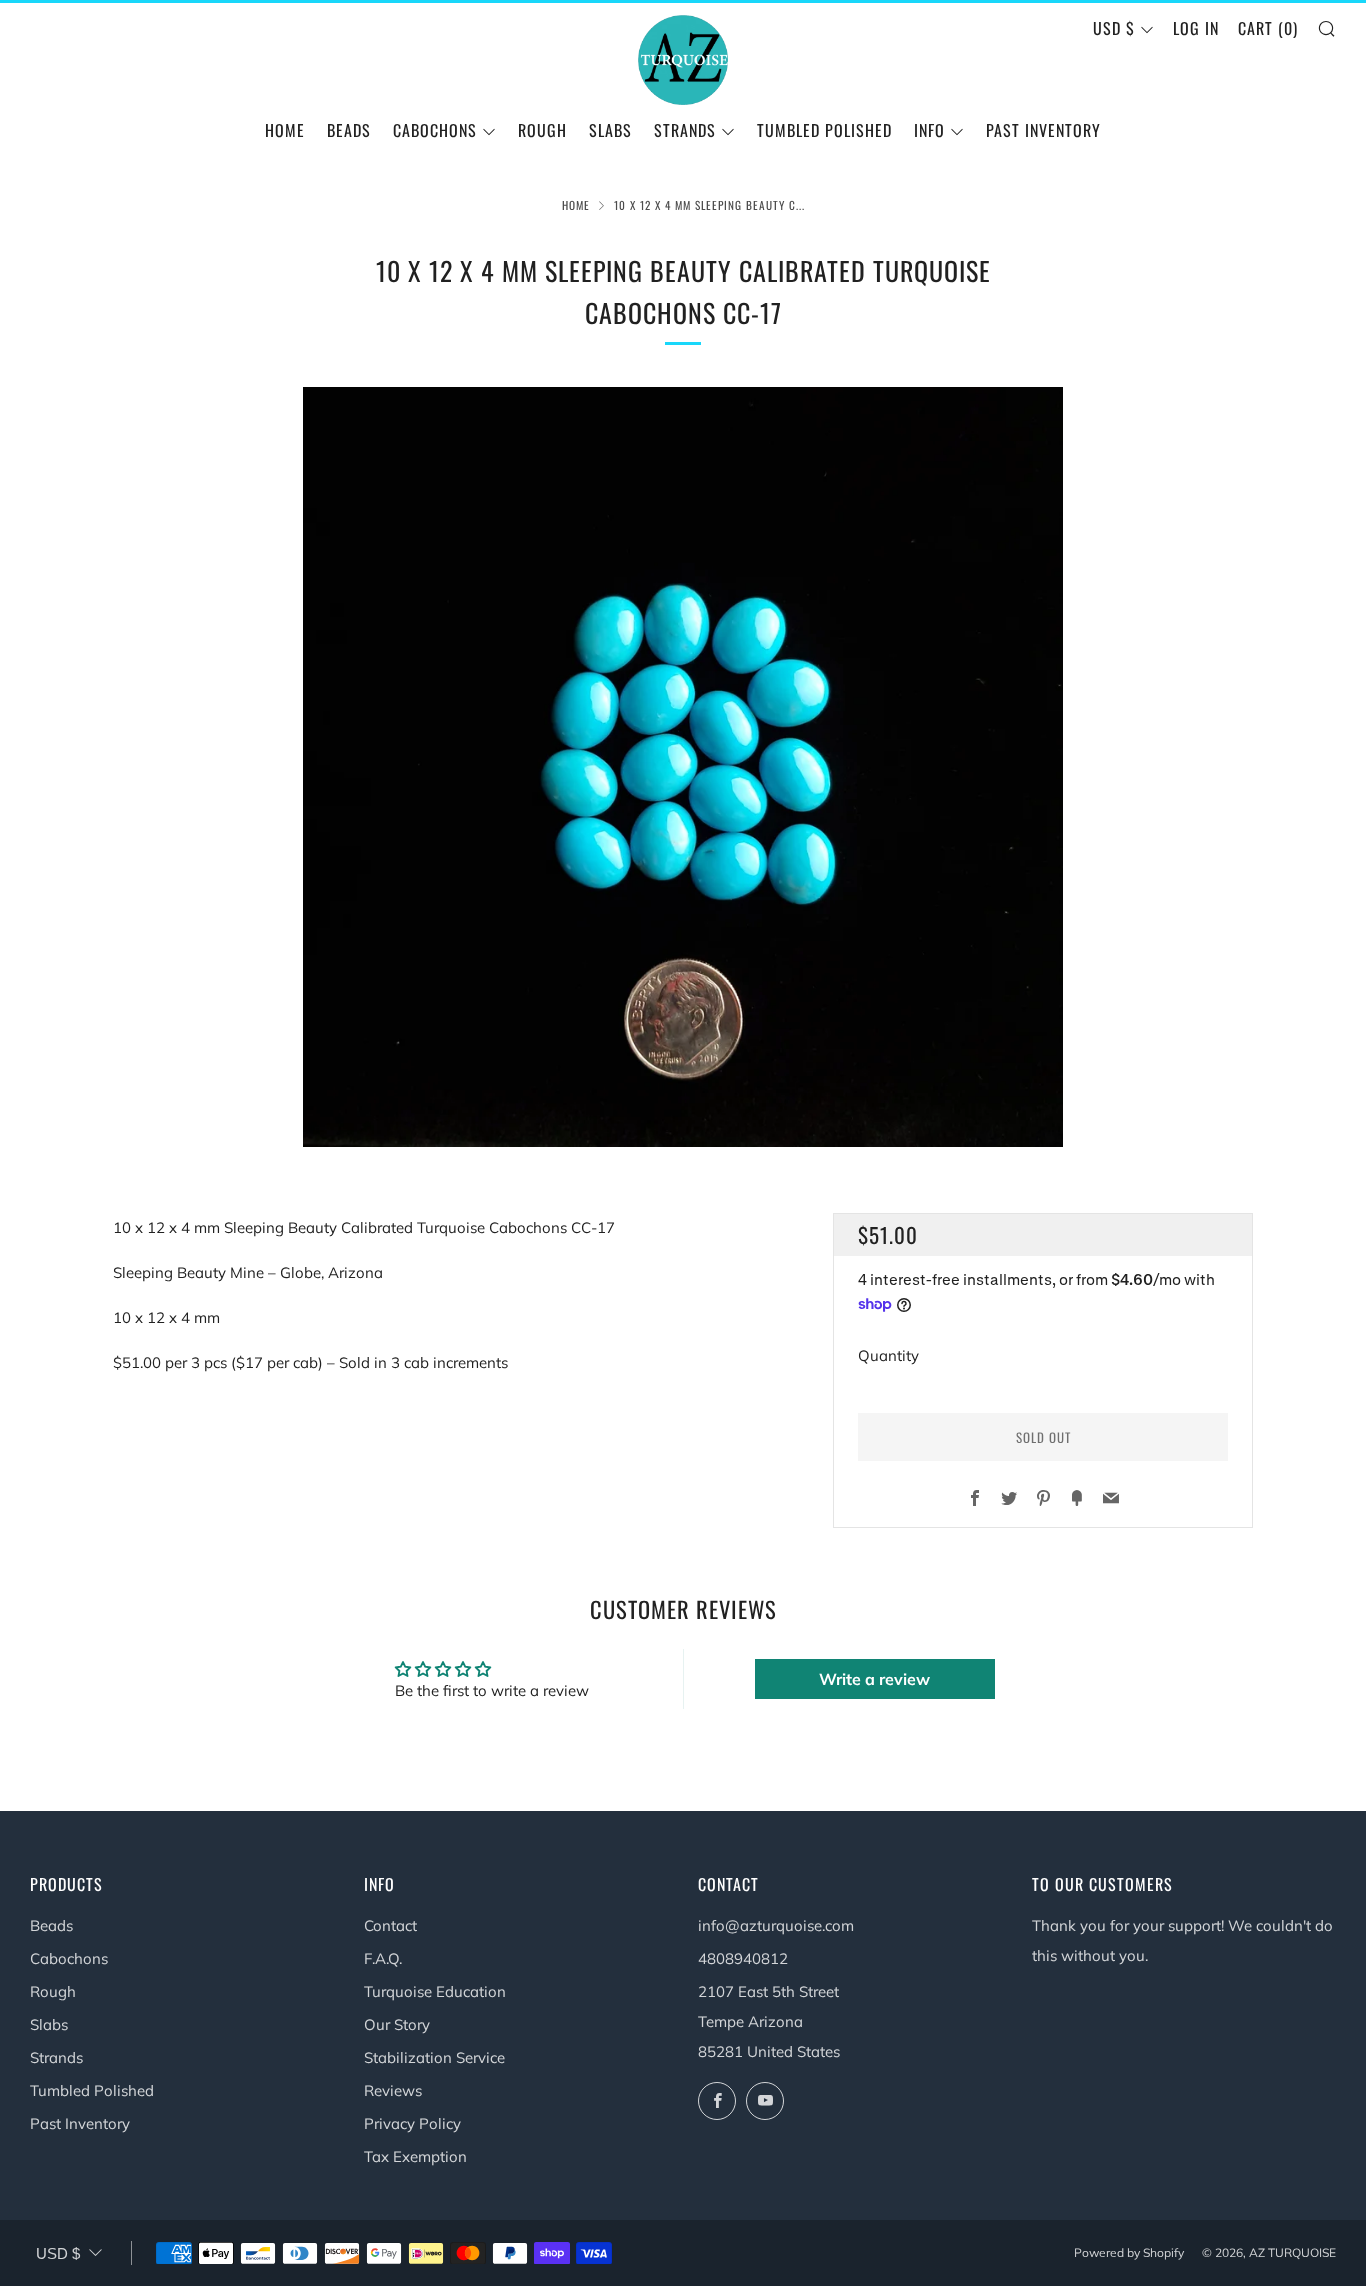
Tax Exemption (415, 2156)
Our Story (397, 2024)
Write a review (874, 1679)
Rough (53, 1991)
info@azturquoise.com (776, 1925)
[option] (683, 767)
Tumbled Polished (92, 2090)
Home (285, 130)
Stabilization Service (434, 2057)
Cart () (1268, 28)
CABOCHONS (435, 130)
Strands (56, 2057)
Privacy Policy (412, 2123)
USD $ (1114, 28)
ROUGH (542, 130)
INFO (929, 130)
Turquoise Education (435, 1991)
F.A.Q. (383, 1958)
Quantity (888, 1355)
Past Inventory (1043, 130)
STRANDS (685, 130)
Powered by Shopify (1129, 2252)
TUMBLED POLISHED (824, 130)
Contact (390, 1925)
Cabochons (69, 1958)
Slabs (49, 2024)
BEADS (349, 130)
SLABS (610, 130)
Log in (1196, 28)
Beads (51, 1925)
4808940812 (743, 1958)
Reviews (393, 2090)
